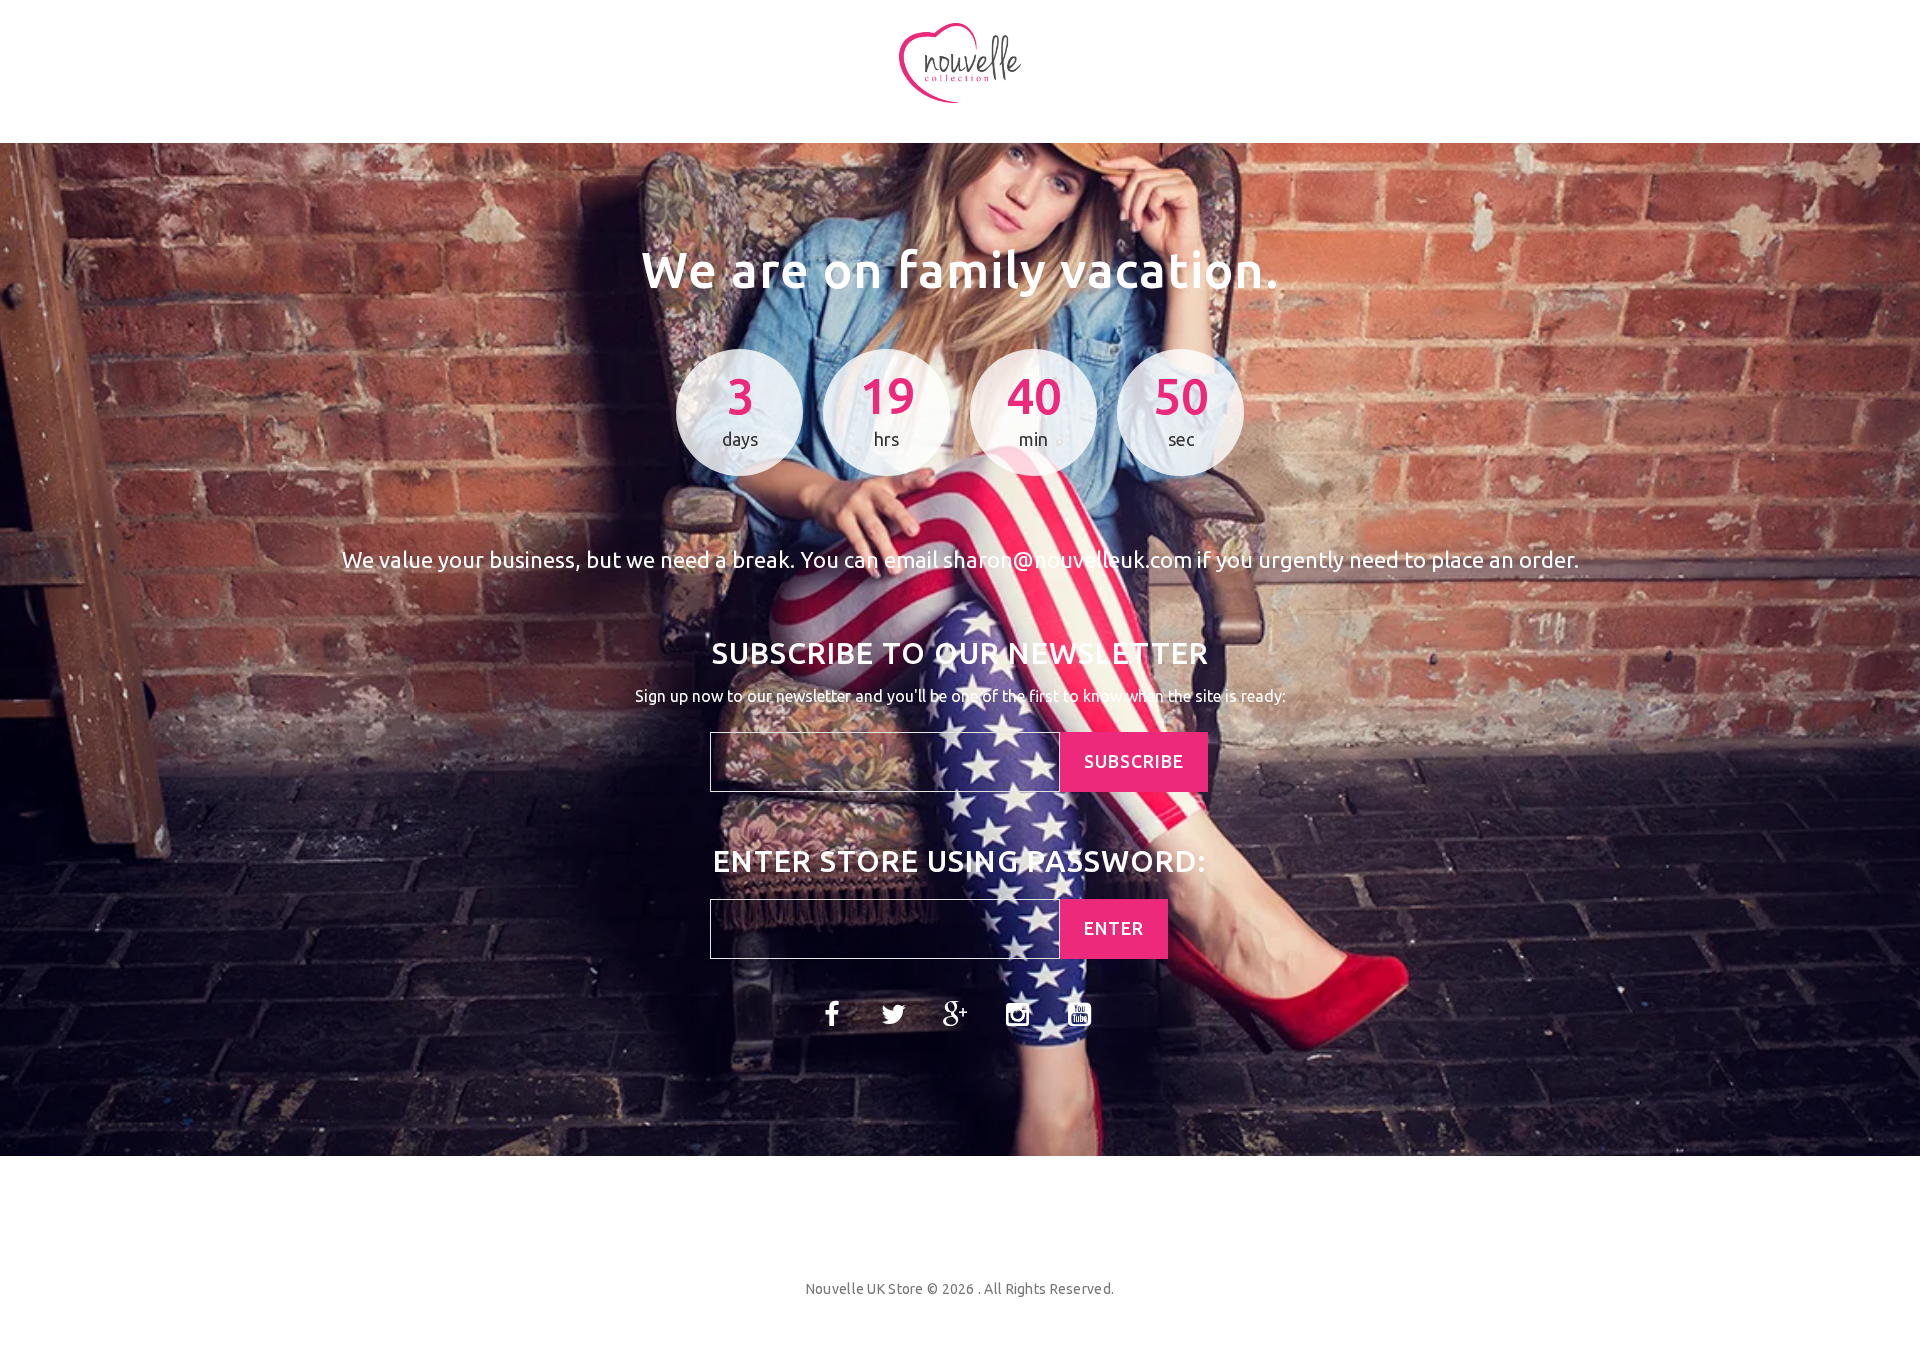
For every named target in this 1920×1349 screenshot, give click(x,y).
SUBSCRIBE (1134, 761)
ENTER (1114, 928)
